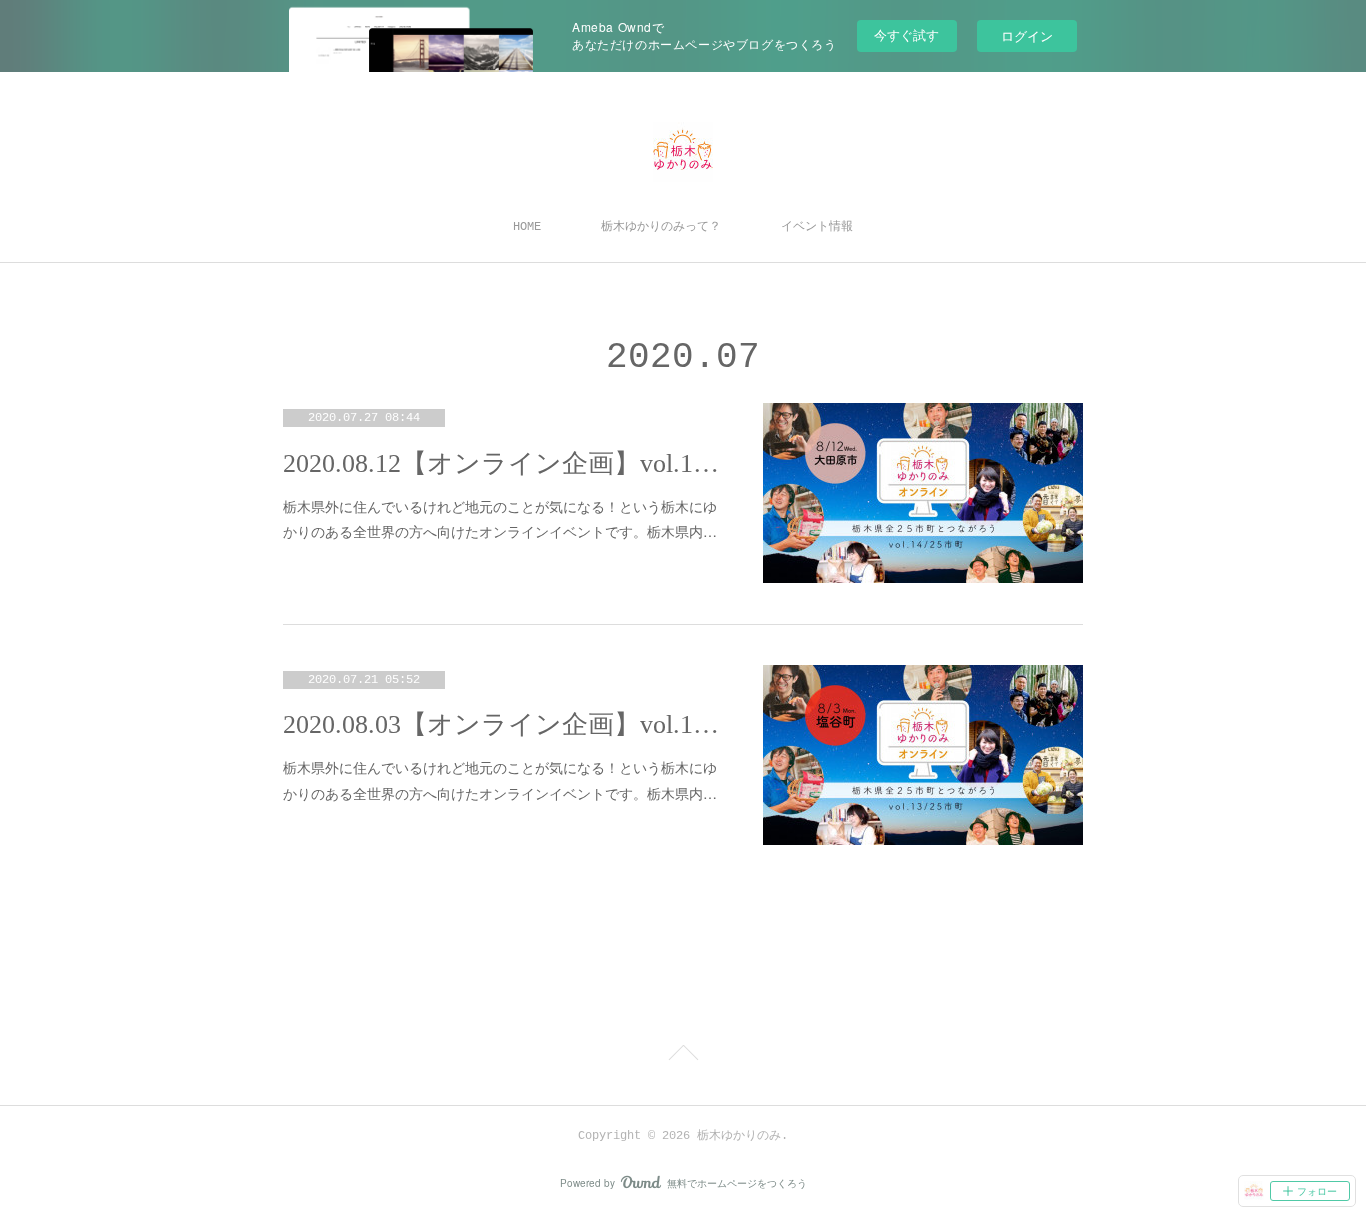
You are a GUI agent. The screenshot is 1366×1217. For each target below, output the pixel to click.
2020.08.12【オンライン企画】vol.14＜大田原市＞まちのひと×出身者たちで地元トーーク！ (503, 463)
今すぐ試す (906, 34)
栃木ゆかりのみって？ (661, 227)
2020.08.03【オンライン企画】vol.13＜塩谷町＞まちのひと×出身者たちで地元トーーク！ (503, 724)
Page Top (683, 1056)
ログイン (1027, 35)
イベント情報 (817, 227)
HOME (527, 227)
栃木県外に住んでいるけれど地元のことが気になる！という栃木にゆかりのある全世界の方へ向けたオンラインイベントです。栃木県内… (500, 518)
